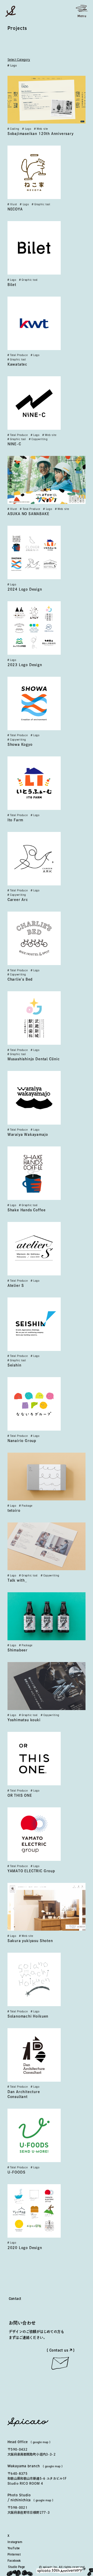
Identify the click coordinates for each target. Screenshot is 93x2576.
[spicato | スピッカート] (11, 11)
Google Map (41, 2442)
